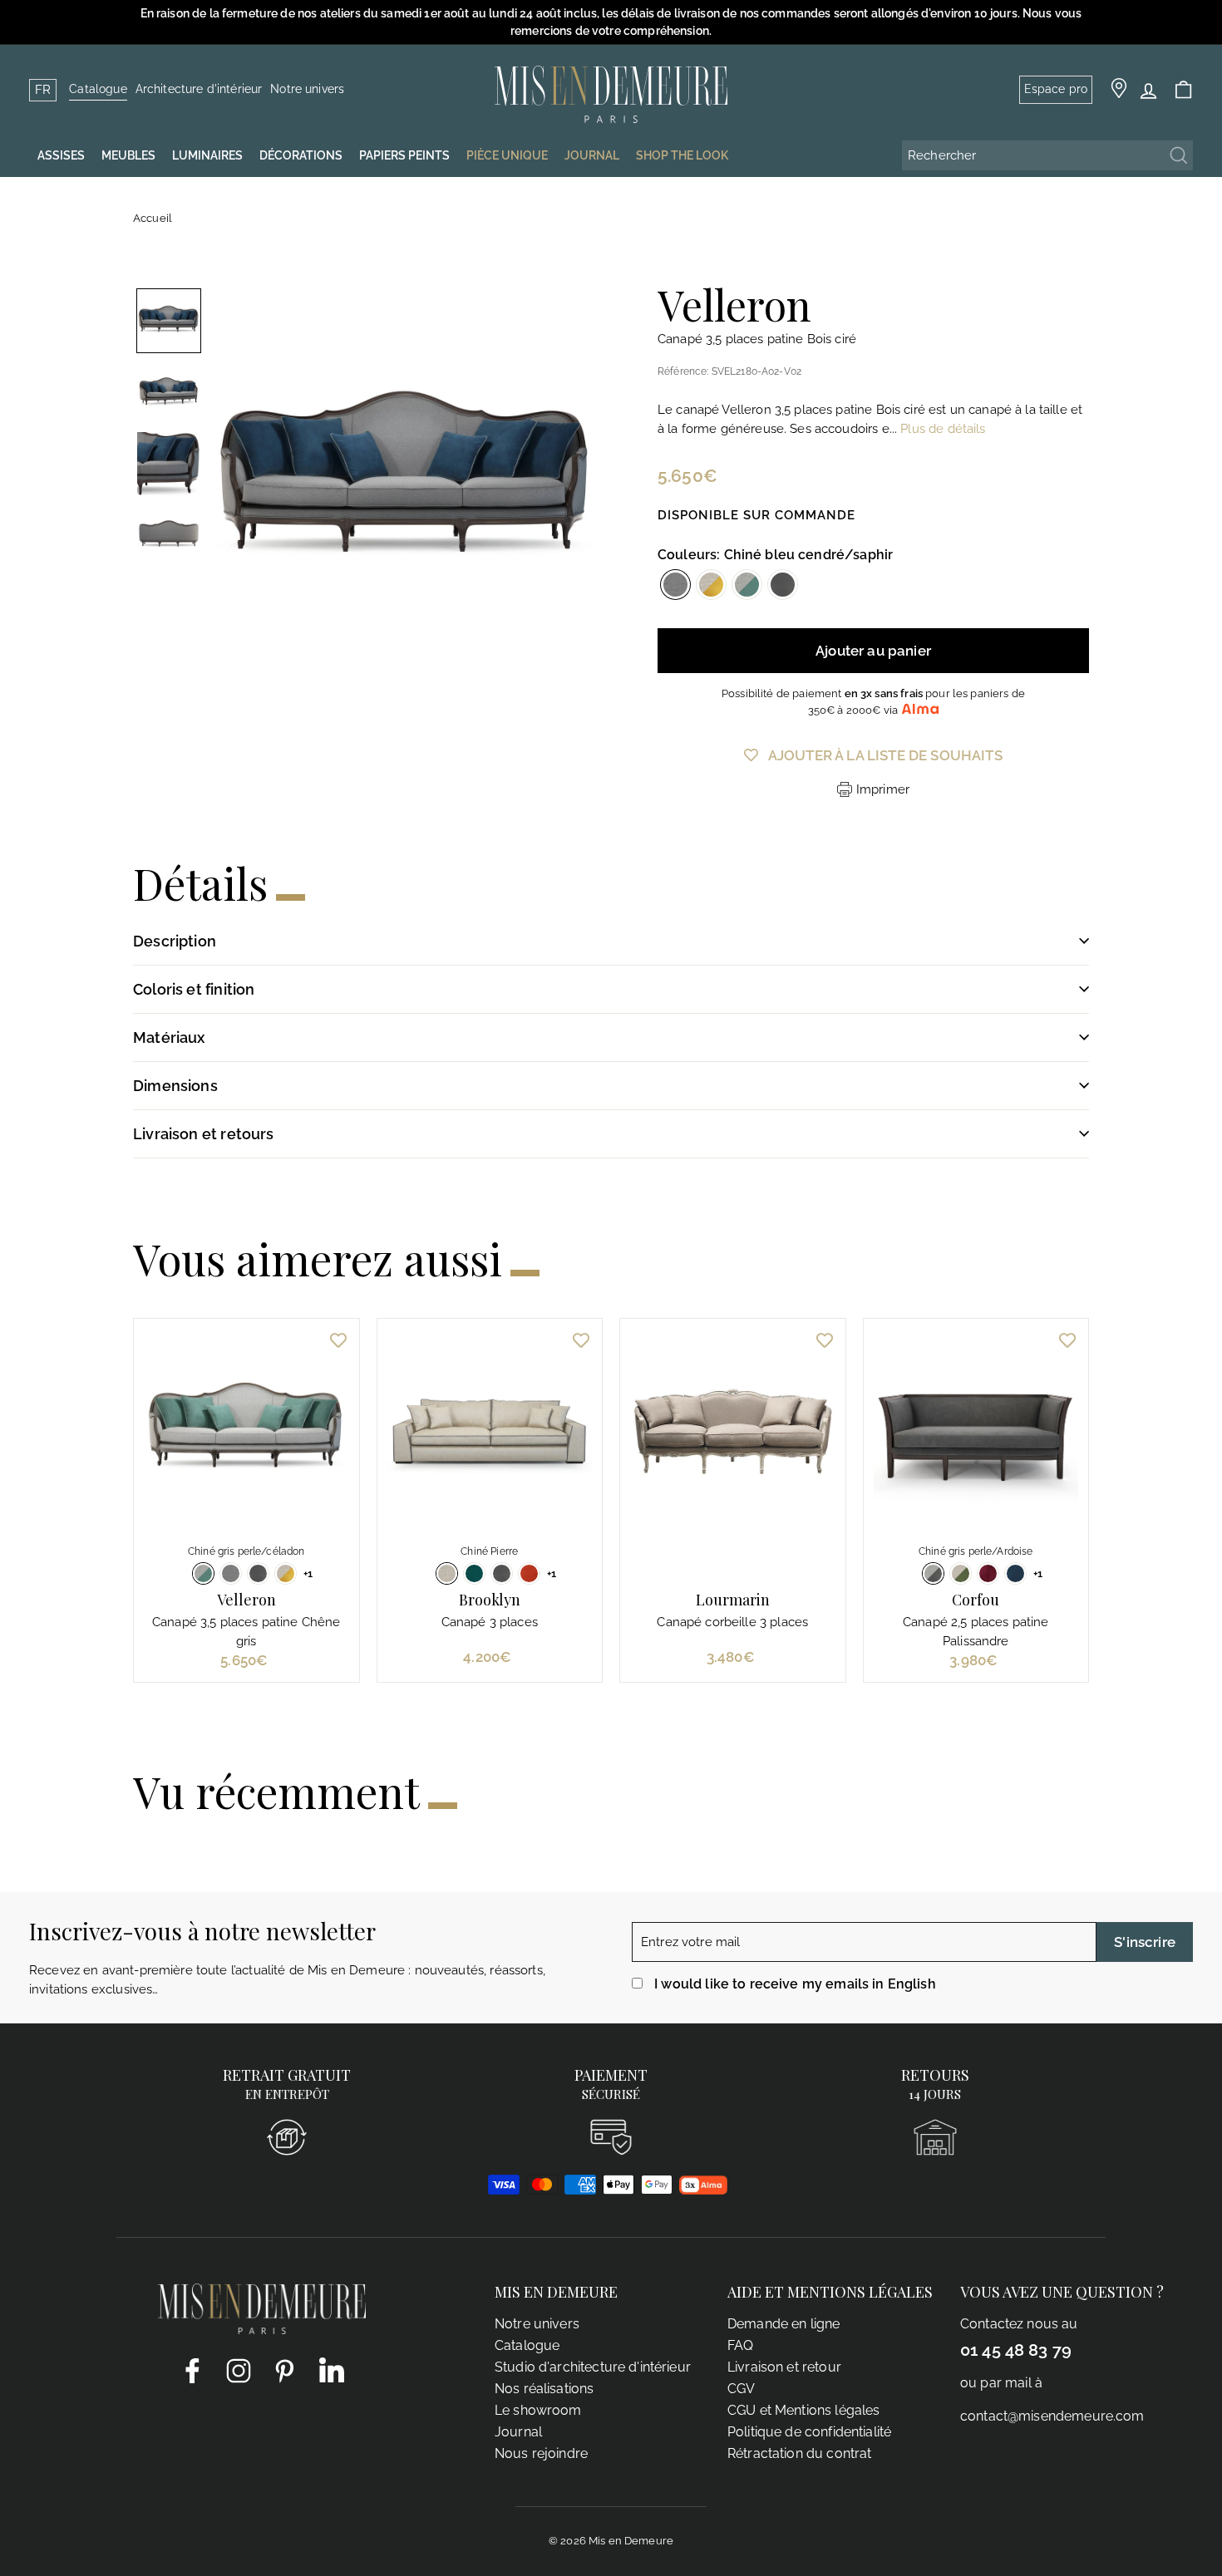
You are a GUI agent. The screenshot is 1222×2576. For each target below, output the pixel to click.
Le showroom (538, 2410)
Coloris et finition (194, 989)
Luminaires (207, 155)
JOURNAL (592, 155)
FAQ (740, 2345)
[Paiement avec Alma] (703, 2190)
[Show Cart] (1183, 90)
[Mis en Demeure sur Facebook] (192, 2370)
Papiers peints (404, 155)
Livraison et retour (784, 2367)
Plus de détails (943, 429)
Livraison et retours (204, 1134)
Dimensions (175, 1086)
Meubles (128, 155)
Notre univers (307, 89)
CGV (741, 2389)
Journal (518, 2432)
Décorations (301, 155)
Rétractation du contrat (799, 2453)
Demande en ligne (783, 2324)
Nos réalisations (544, 2389)
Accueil (153, 218)
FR (43, 90)
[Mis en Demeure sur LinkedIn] (332, 2367)
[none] (169, 321)
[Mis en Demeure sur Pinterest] (285, 2370)
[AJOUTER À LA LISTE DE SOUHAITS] (338, 1340)
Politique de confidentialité (809, 2432)
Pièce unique (507, 155)
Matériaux (169, 1037)
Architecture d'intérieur (199, 89)
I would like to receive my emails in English (795, 1984)
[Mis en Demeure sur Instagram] (239, 2370)
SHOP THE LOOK (682, 155)
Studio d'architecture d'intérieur (593, 2367)
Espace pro (1056, 89)
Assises (61, 155)
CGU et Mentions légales (803, 2410)
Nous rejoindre (541, 2453)
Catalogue (98, 89)
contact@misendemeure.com (1052, 2416)
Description (175, 941)
